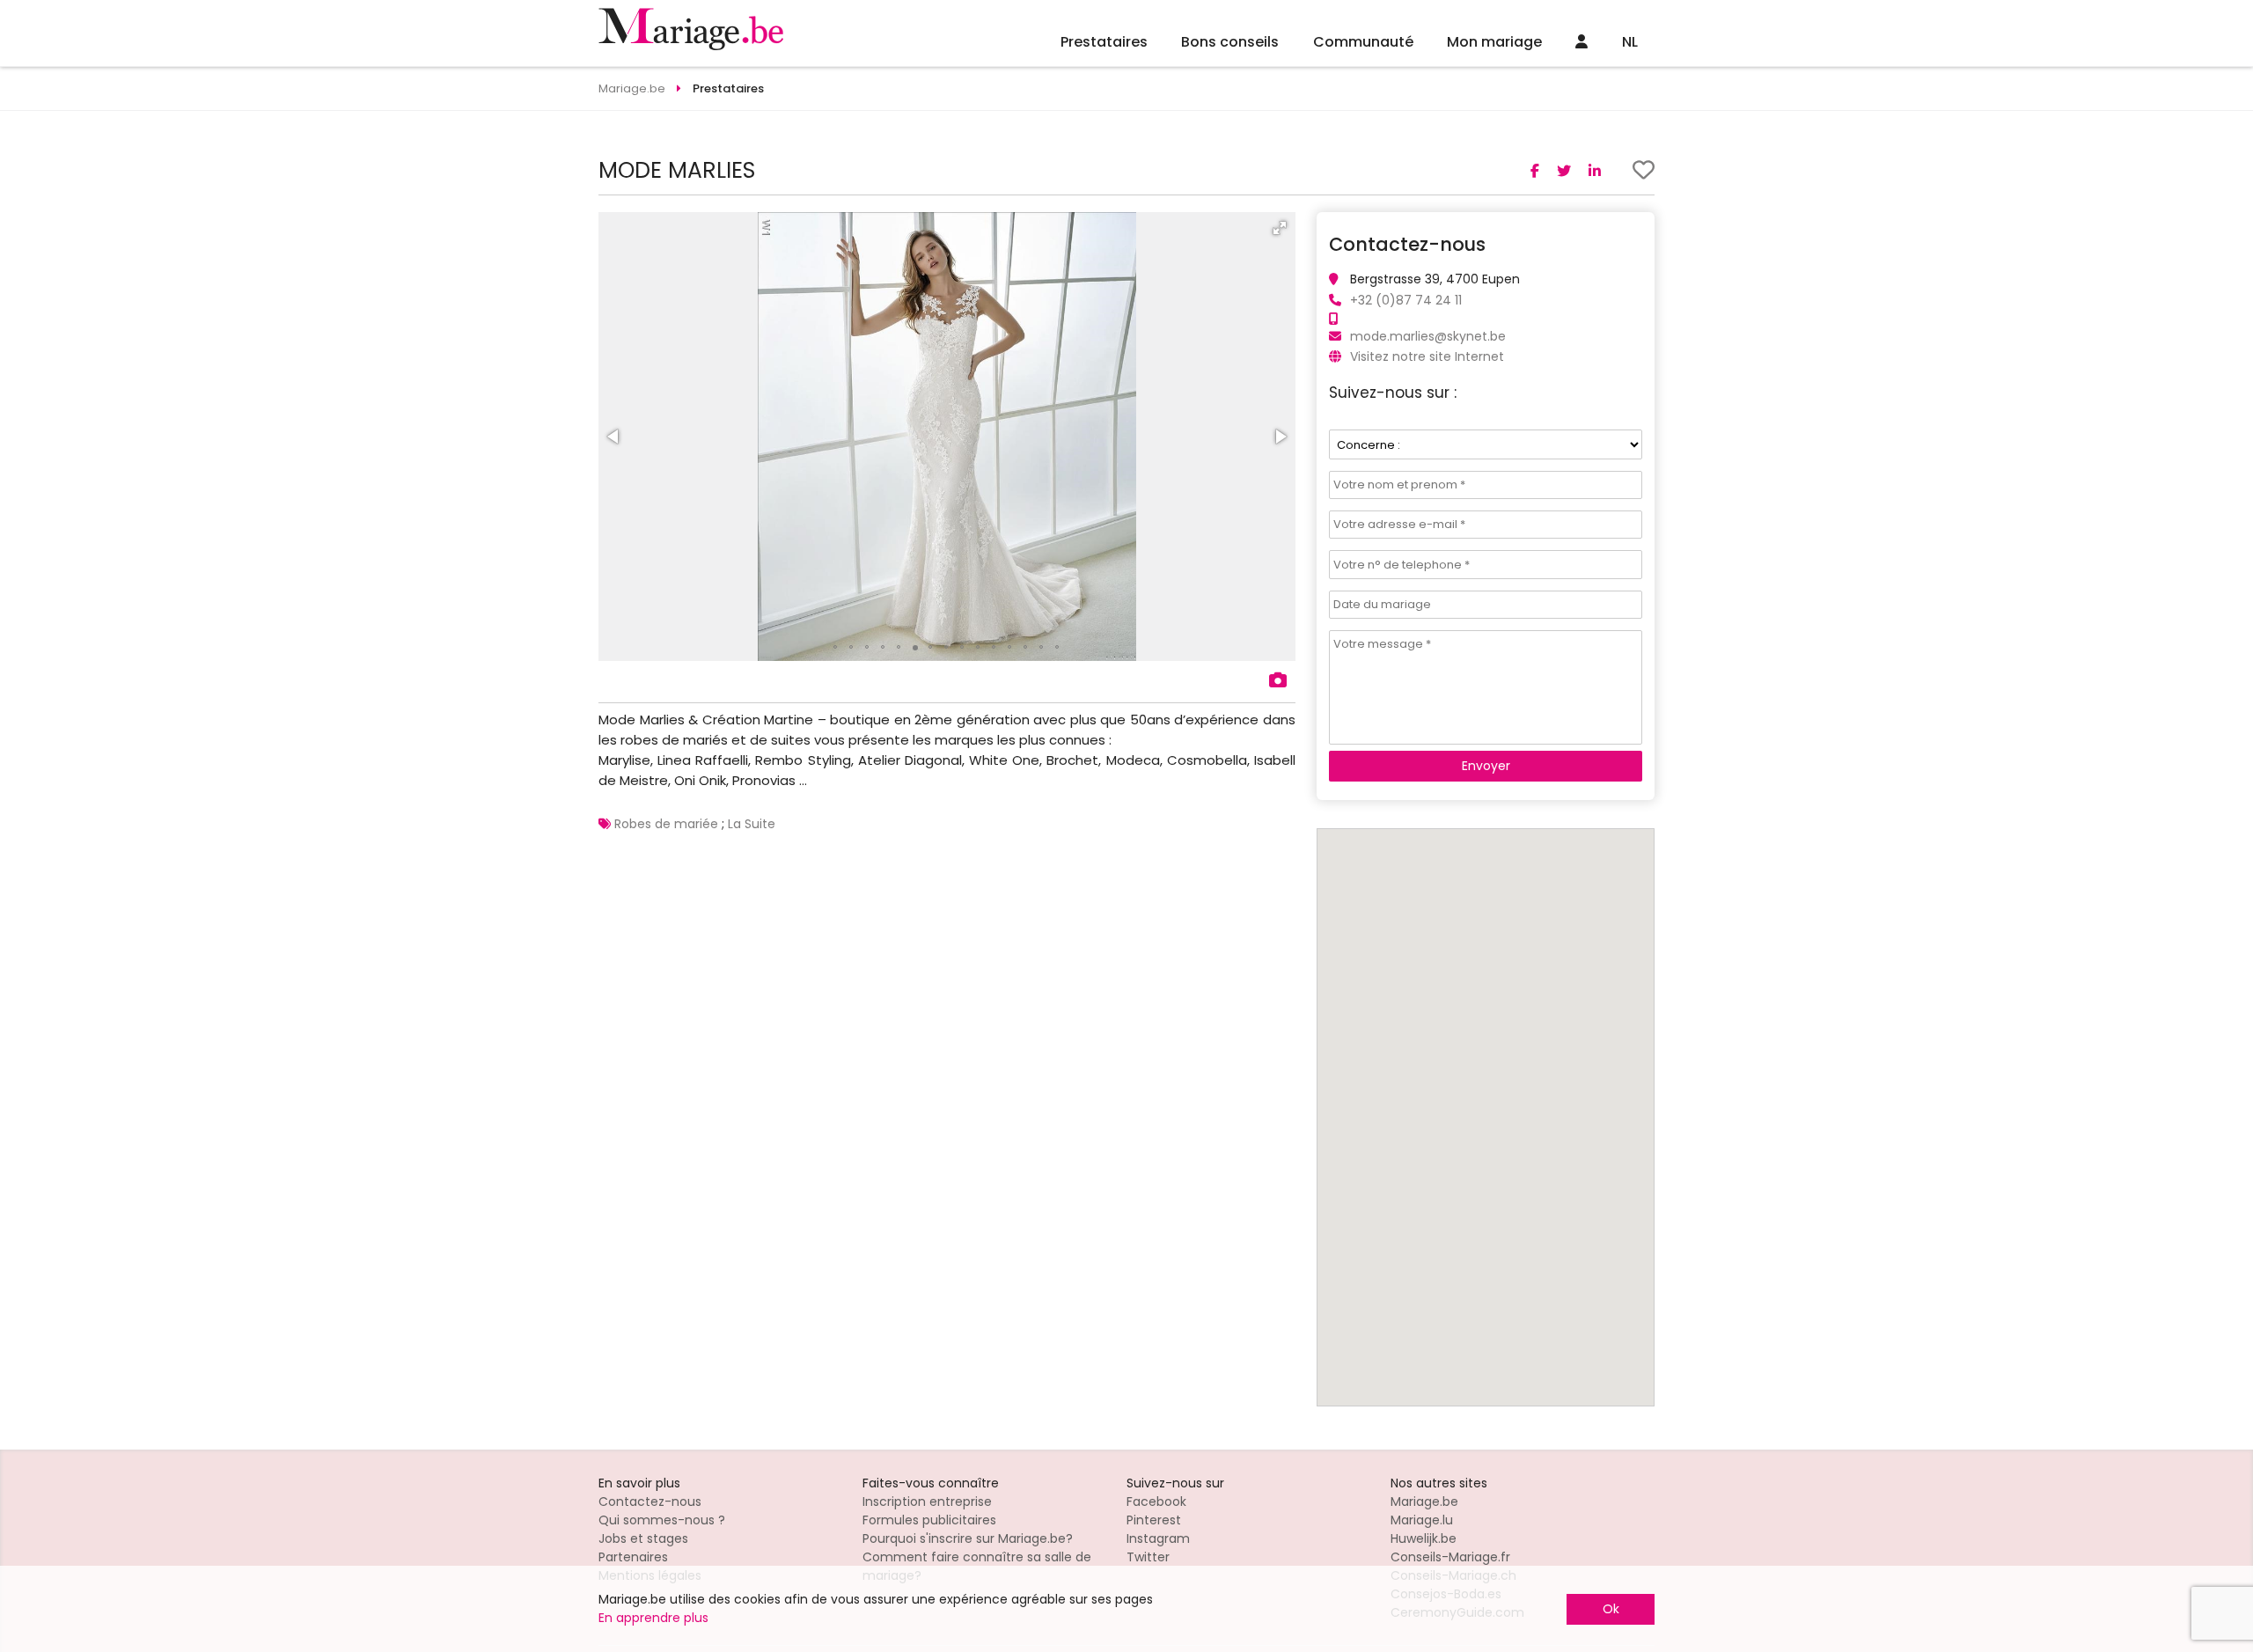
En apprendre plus (653, 1618)
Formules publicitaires (929, 1520)
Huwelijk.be (1424, 1538)
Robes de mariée (666, 824)
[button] (1280, 228)
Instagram (1158, 1538)
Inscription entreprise (927, 1501)
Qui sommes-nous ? (662, 1520)
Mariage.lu (1422, 1520)
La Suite (752, 824)
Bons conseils (1230, 42)
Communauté (1363, 42)
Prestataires (1104, 42)
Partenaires (633, 1557)
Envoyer (1486, 766)
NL (1630, 42)
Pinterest (1154, 1520)
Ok (1611, 1609)
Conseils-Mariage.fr (1450, 1557)
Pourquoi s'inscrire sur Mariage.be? (968, 1538)
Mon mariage (1494, 42)
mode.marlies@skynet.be (1428, 336)
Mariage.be (1424, 1501)
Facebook (1156, 1501)
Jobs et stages (643, 1538)
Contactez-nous (650, 1501)
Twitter (1148, 1557)
